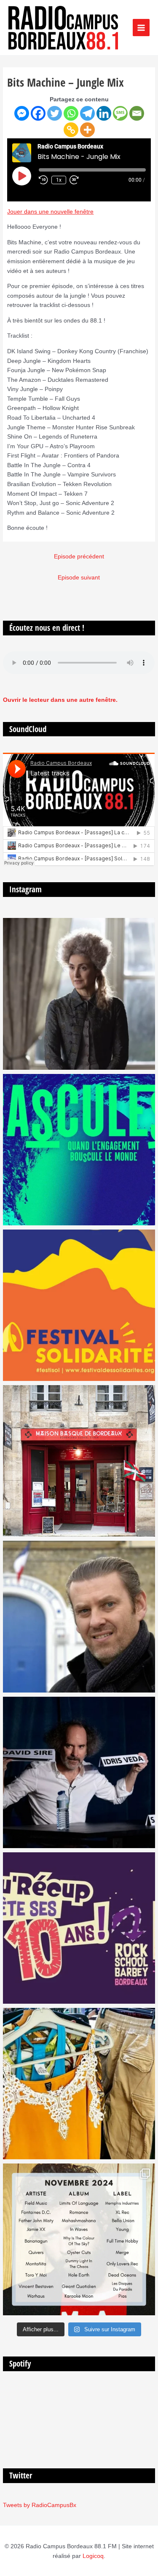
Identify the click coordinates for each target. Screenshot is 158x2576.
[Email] (137, 113)
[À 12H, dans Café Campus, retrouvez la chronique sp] (79, 1616)
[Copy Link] (71, 130)
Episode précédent (79, 557)
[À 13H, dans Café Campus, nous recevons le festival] (79, 1150)
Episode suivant (79, 578)
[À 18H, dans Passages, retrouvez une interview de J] (79, 994)
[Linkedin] (104, 113)
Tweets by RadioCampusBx (40, 2505)
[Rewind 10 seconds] (43, 180)
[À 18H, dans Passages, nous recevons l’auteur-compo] (79, 1772)
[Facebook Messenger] (22, 113)
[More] (87, 130)
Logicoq (93, 2556)
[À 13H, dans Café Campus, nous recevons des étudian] (79, 2084)
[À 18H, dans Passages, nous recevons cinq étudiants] (79, 1305)
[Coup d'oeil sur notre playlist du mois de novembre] (79, 2239)
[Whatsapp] (71, 113)
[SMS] (120, 113)
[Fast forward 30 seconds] (78, 180)
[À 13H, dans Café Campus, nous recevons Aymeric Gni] (79, 1461)
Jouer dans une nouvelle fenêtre (50, 212)
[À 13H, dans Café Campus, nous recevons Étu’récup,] (79, 1928)
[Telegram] (87, 113)
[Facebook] (38, 113)
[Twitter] (55, 113)
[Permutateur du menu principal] (141, 28)
